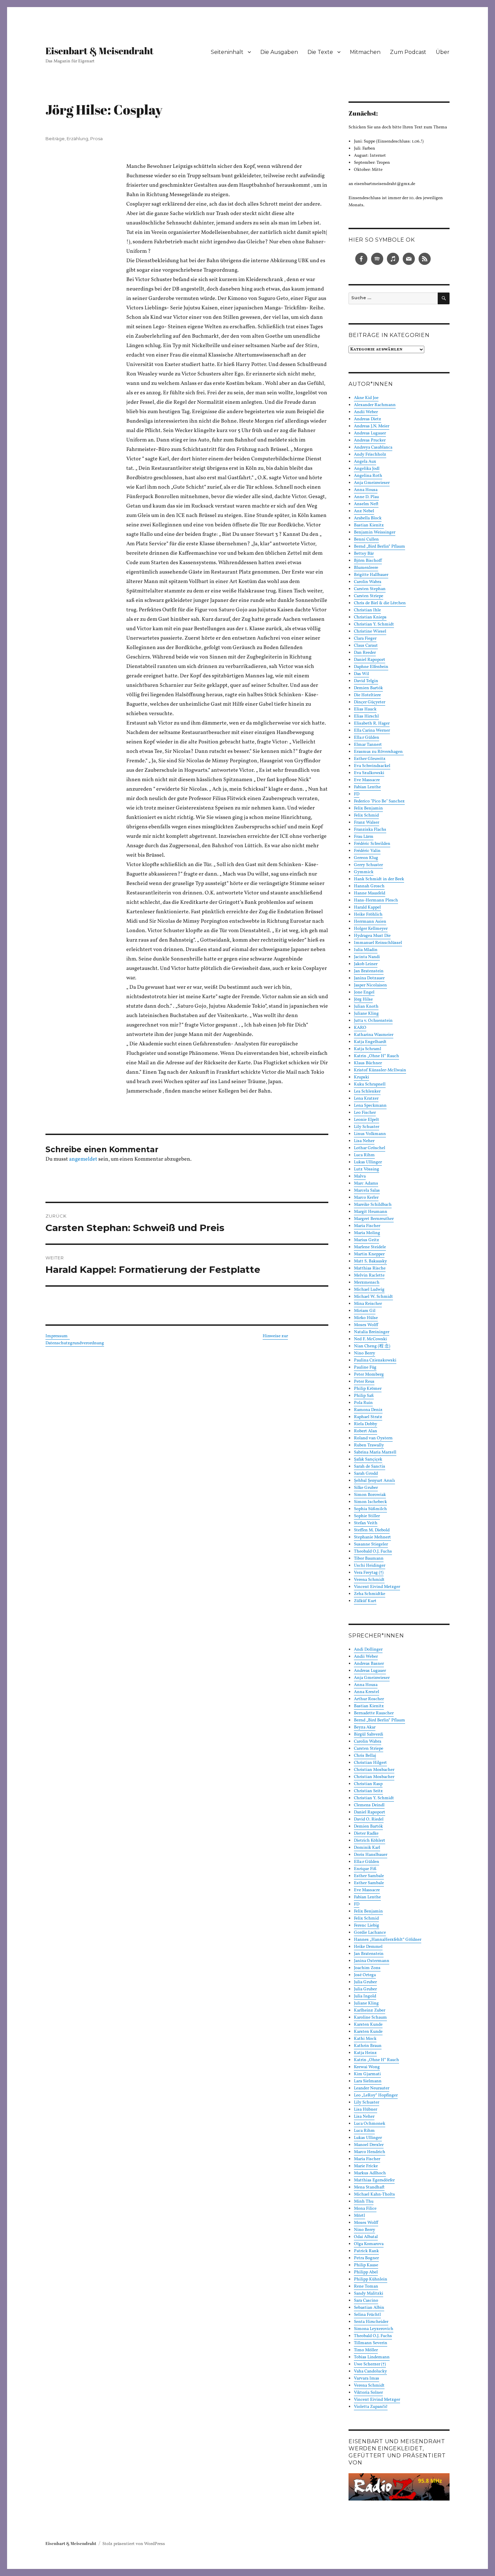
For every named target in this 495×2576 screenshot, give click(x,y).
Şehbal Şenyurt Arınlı (374, 1481)
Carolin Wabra (368, 582)
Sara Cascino (366, 2301)
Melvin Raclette (369, 1276)
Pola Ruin (363, 1403)
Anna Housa (366, 490)
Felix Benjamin (368, 808)
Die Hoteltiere (367, 695)
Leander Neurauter (372, 2088)
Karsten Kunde (368, 2025)
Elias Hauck (365, 709)
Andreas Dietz (368, 419)
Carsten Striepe (369, 596)
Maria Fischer (367, 1226)
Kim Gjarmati (367, 2074)
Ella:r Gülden (367, 738)
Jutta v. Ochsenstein (373, 1021)
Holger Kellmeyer (371, 929)
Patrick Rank (366, 2251)
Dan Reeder (365, 653)
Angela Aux (365, 462)
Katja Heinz (365, 2053)
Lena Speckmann (370, 1106)
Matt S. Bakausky (370, 1261)
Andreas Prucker (370, 440)
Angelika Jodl (367, 469)
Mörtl (359, 2216)
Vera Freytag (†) (369, 1573)
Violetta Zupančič (371, 2407)
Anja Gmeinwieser (372, 483)
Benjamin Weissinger (375, 532)
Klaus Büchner (368, 1063)
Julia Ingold (365, 1996)
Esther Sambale (369, 1876)
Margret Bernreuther (374, 1219)
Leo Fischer (365, 1113)
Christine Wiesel (370, 632)
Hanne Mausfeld (370, 893)
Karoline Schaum (370, 2018)
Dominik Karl (367, 1848)
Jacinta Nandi (367, 957)
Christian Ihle (367, 610)
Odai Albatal (366, 2237)
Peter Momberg (369, 1375)
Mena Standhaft (369, 2187)
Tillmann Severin (371, 2343)
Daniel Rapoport (370, 660)
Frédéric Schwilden (372, 844)
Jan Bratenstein (369, 971)
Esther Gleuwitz (370, 759)
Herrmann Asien (370, 922)
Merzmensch (367, 1283)
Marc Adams (366, 1184)
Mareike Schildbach (373, 1205)
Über (443, 52)
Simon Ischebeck (370, 1502)
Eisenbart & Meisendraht (100, 51)
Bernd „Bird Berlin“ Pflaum (379, 547)
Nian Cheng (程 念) (372, 1346)
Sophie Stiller (367, 1516)
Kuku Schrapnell (370, 1084)
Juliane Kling (366, 1014)
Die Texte (320, 52)
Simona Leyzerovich (374, 2329)
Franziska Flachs (370, 830)
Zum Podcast (408, 52)
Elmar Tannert (368, 745)
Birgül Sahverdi (369, 1735)
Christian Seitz (368, 1791)
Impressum (58, 1336)
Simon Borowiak (370, 1495)
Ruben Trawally (369, 1445)
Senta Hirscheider (371, 2322)
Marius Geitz (367, 1240)
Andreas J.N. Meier (372, 426)
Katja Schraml (368, 1049)
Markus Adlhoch (370, 2173)
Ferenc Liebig (367, 1926)
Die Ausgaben (279, 52)
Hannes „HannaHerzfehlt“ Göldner (388, 1940)
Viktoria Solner (368, 2393)
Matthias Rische (370, 1268)
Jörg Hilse (363, 1000)
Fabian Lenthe (367, 787)
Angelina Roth (368, 476)
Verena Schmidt (369, 1580)
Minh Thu (364, 2202)
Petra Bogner (366, 2258)
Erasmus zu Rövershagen (379, 752)
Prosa (96, 139)
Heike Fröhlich (368, 915)
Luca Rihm (364, 1155)
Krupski (361, 1077)
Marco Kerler (366, 1198)
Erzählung (77, 139)
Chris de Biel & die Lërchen (380, 603)
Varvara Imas (367, 2379)
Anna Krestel (367, 1692)
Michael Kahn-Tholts (374, 2195)
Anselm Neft (366, 504)
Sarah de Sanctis (370, 1467)
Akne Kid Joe (366, 398)
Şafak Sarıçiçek (368, 1460)
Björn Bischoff (368, 561)
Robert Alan (366, 1431)
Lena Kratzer (366, 1099)
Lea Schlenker (367, 1092)
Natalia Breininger (372, 1332)
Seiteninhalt (227, 52)
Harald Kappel (367, 908)
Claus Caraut (366, 646)
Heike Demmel (368, 1947)
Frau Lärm (364, 837)
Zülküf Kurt (365, 1601)
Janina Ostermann (372, 1961)
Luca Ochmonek (370, 2124)
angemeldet (83, 1159)
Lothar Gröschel (370, 1148)
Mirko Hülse (366, 1318)
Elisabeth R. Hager (372, 724)
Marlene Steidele (370, 1247)
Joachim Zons (367, 1968)
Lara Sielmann (368, 2081)
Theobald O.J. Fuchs (373, 1552)
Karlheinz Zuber (370, 2011)
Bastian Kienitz (369, 525)
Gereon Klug (366, 858)
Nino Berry (365, 1353)
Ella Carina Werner (372, 731)
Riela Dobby (366, 1424)
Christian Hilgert (370, 1763)
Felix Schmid (366, 816)
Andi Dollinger (368, 1650)
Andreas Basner (369, 1664)
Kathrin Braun (368, 2046)
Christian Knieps (370, 617)
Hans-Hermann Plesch (376, 900)
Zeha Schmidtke (370, 1594)
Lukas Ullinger (368, 1162)
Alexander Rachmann (375, 405)
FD (357, 794)
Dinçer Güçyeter (370, 702)
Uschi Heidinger (370, 1566)
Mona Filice (365, 2209)
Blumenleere (366, 568)
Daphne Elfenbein (371, 667)
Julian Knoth (366, 1007)
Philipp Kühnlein (371, 2279)
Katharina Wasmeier (374, 1035)
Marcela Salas (367, 1191)
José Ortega (365, 1975)
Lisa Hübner (366, 2110)
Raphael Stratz (368, 1417)
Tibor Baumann (369, 1559)
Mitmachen (365, 52)
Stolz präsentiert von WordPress (134, 2544)
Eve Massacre (367, 780)
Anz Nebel (364, 511)
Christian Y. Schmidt (374, 624)
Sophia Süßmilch (370, 1509)
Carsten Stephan (370, 589)
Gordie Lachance (370, 1933)
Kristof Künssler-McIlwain (380, 1070)
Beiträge (55, 139)
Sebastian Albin (369, 2308)
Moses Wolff (366, 1325)
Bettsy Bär (364, 554)
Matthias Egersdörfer (374, 2180)
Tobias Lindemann (372, 2357)
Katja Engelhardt (370, 1042)
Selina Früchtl (367, 2315)
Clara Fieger (365, 639)
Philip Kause (366, 2265)
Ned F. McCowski (370, 1339)
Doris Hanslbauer (371, 1855)
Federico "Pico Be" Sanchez (379, 801)
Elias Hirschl (366, 716)
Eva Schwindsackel (372, 766)
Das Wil (361, 674)
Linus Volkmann (370, 1134)
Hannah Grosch (369, 886)
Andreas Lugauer (370, 433)
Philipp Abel (366, 2272)
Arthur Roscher (369, 1699)
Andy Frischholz (370, 455)
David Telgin (366, 681)
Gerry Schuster (368, 865)
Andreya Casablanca (373, 448)
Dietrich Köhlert (370, 1841)
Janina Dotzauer (369, 978)
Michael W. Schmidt (373, 1297)
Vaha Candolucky (370, 2371)
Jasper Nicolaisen (370, 985)
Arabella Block (368, 518)
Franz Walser (367, 823)
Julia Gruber (365, 1982)
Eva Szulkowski (369, 773)
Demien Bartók (368, 688)
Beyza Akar (365, 1727)
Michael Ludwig (369, 1290)
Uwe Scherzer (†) (370, 2364)
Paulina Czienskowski (375, 1360)
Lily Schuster (367, 1127)
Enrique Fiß (365, 1869)
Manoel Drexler (369, 2145)
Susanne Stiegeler (371, 1544)
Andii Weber (366, 412)
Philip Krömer (368, 1389)
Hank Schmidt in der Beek (379, 879)
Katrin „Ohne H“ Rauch (376, 1056)
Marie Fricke (366, 2166)
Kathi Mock (365, 2039)
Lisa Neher (364, 1141)
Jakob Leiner (366, 964)
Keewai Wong (367, 2067)
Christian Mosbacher (374, 1770)
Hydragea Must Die (372, 936)
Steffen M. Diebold (372, 1530)
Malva (360, 1176)
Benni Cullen (366, 540)
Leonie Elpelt (367, 1120)
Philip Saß (364, 1396)
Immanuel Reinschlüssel (378, 943)
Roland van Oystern (373, 1438)
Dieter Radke (366, 1834)
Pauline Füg (365, 1368)
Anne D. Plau (366, 497)
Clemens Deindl (369, 1805)
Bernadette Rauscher (374, 1713)
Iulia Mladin (366, 950)
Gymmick (364, 872)
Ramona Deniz (368, 1410)
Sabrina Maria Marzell (375, 1452)
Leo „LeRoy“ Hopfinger (376, 2095)
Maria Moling (367, 1233)
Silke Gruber (366, 1488)
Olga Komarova (369, 2244)
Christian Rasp (368, 1784)
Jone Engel (364, 992)
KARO (360, 1028)
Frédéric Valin (367, 851)
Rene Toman (366, 2287)
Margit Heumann (371, 1212)
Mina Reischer (368, 1304)
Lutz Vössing (367, 1169)
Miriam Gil (365, 1311)
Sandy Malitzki (369, 2294)
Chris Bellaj (365, 1756)
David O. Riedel (369, 1819)
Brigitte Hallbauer (371, 575)
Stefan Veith (366, 1523)
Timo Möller (366, 2350)
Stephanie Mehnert (372, 1537)
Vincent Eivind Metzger (377, 1587)
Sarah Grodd (366, 1474)
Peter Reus (364, 1382)
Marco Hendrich (370, 2152)
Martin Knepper (369, 1254)
